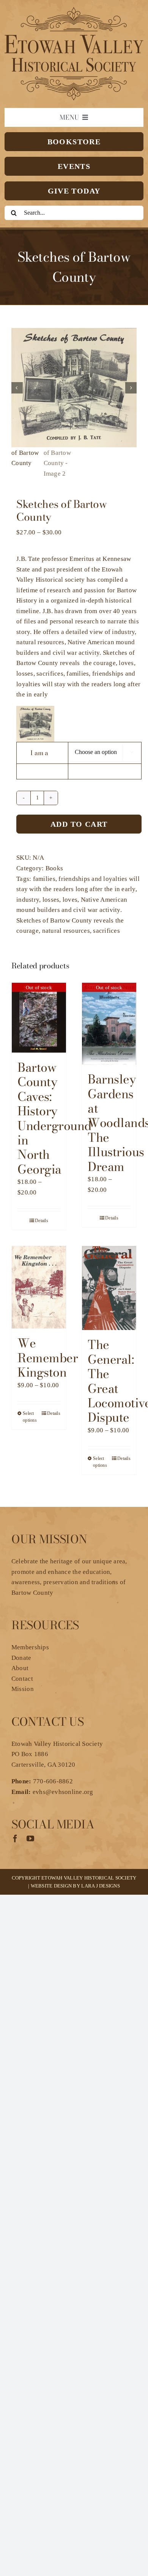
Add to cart (79, 824)
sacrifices (106, 931)
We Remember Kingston (48, 1358)
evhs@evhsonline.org (63, 1792)
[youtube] (30, 1839)
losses (51, 900)
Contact (22, 1679)
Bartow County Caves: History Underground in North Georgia (54, 1118)
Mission (23, 1689)
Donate (21, 1658)
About (20, 1668)
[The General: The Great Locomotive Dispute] (109, 1288)
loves (70, 900)
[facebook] (15, 1839)
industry (28, 900)
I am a (39, 753)
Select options (30, 1417)
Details (42, 1221)
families (44, 879)
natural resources (66, 931)
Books (54, 868)
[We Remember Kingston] (39, 1287)
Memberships (30, 1647)
